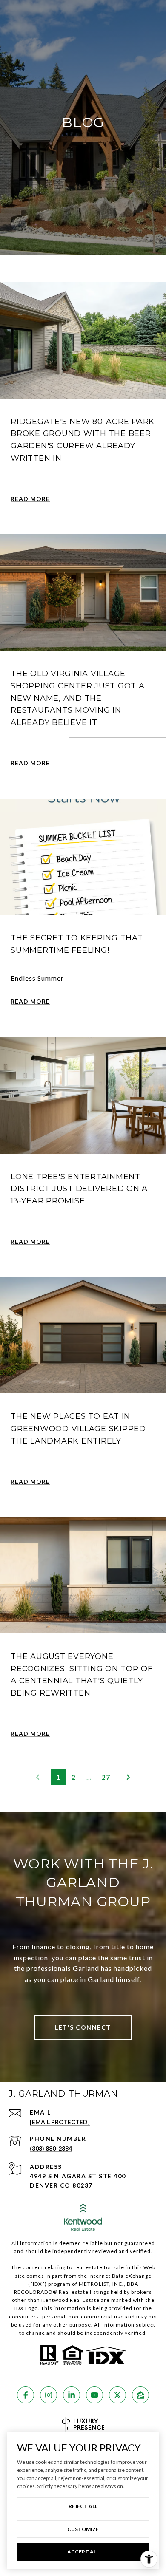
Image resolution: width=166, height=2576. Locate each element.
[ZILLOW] (140, 2395)
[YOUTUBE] (94, 2395)
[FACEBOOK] (26, 2395)
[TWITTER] (117, 2395)
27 (106, 1777)
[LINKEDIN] (72, 2395)
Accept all (83, 2552)
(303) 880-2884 (51, 2148)
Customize (83, 2529)
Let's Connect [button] (83, 2027)
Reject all (83, 2506)
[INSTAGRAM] (49, 2395)
